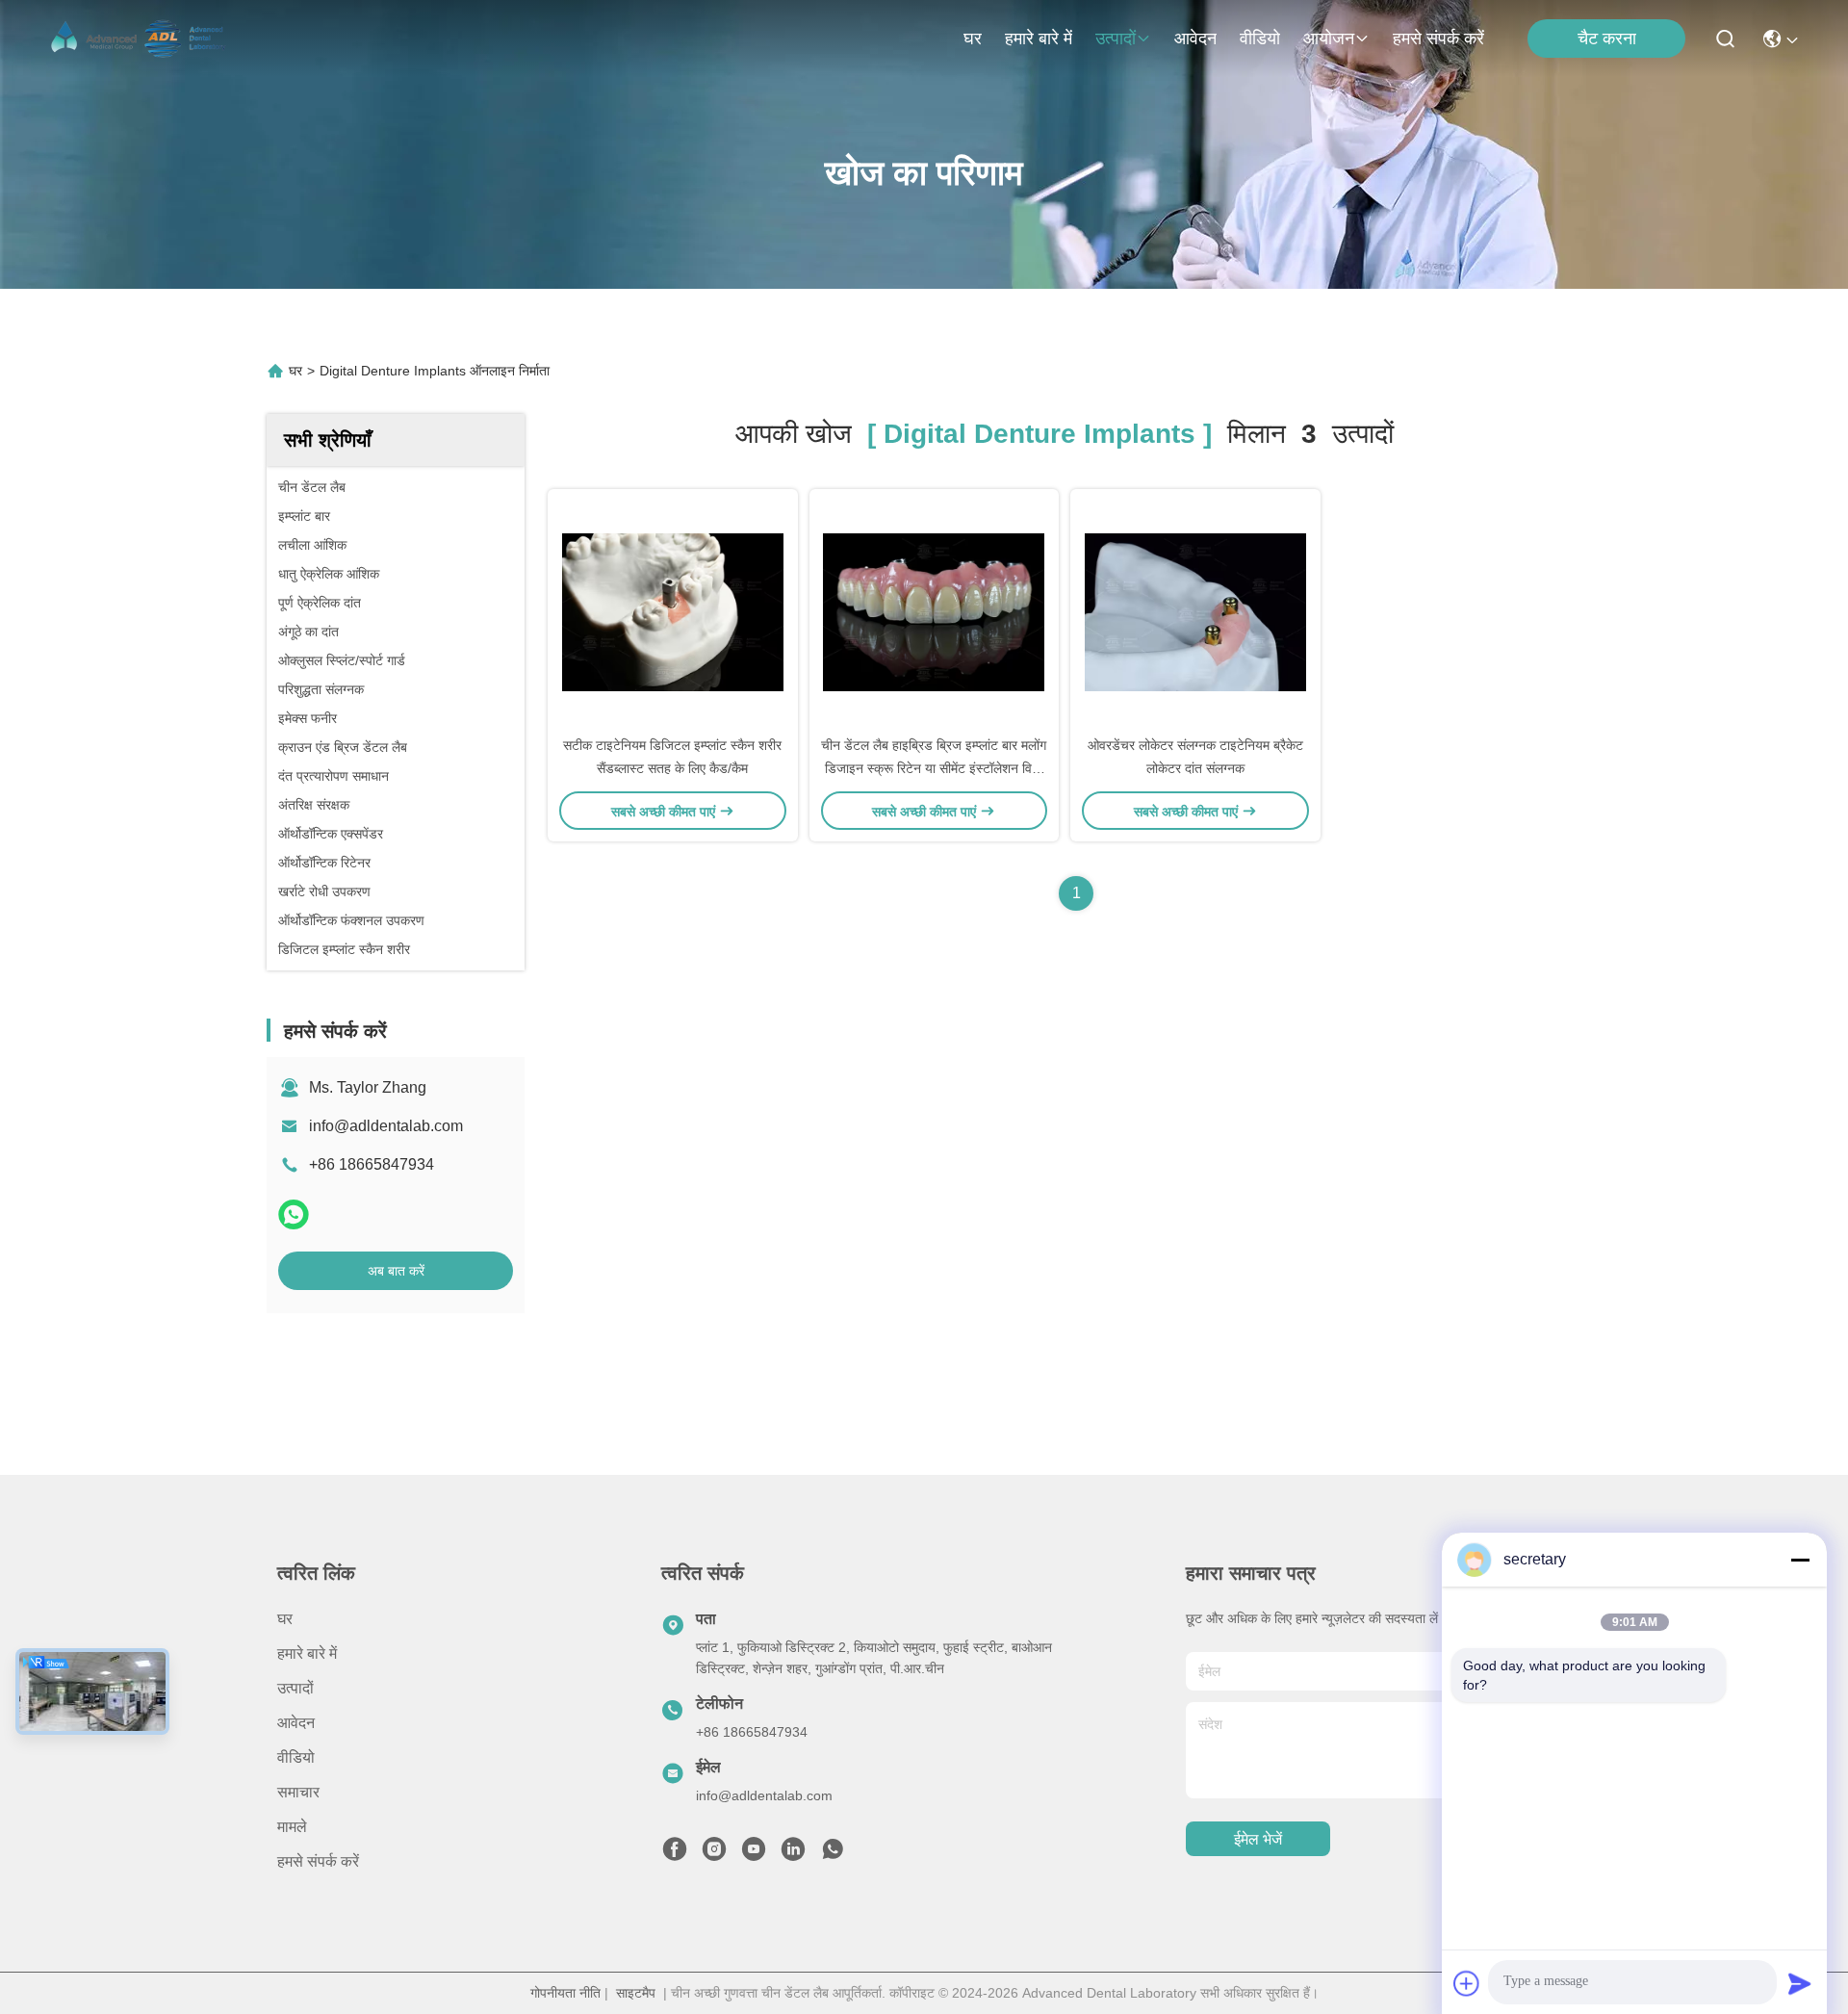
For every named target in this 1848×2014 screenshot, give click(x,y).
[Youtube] (754, 1854)
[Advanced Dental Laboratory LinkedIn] (793, 1854)
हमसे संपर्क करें (1438, 39)
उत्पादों (1116, 39)
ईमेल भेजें (1258, 1839)
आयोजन (1329, 39)
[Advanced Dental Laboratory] (141, 39)
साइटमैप (636, 1993)
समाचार (298, 1792)
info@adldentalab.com (386, 1126)
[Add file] (1467, 1983)
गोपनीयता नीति (565, 1993)
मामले (292, 1827)
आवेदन (1195, 39)
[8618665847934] (833, 1854)
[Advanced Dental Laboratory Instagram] (714, 1854)
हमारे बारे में (1039, 39)
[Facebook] (675, 1854)
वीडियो (1260, 39)
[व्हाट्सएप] (294, 1215)
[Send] (1800, 1983)
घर (973, 39)
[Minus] (1800, 1560)
